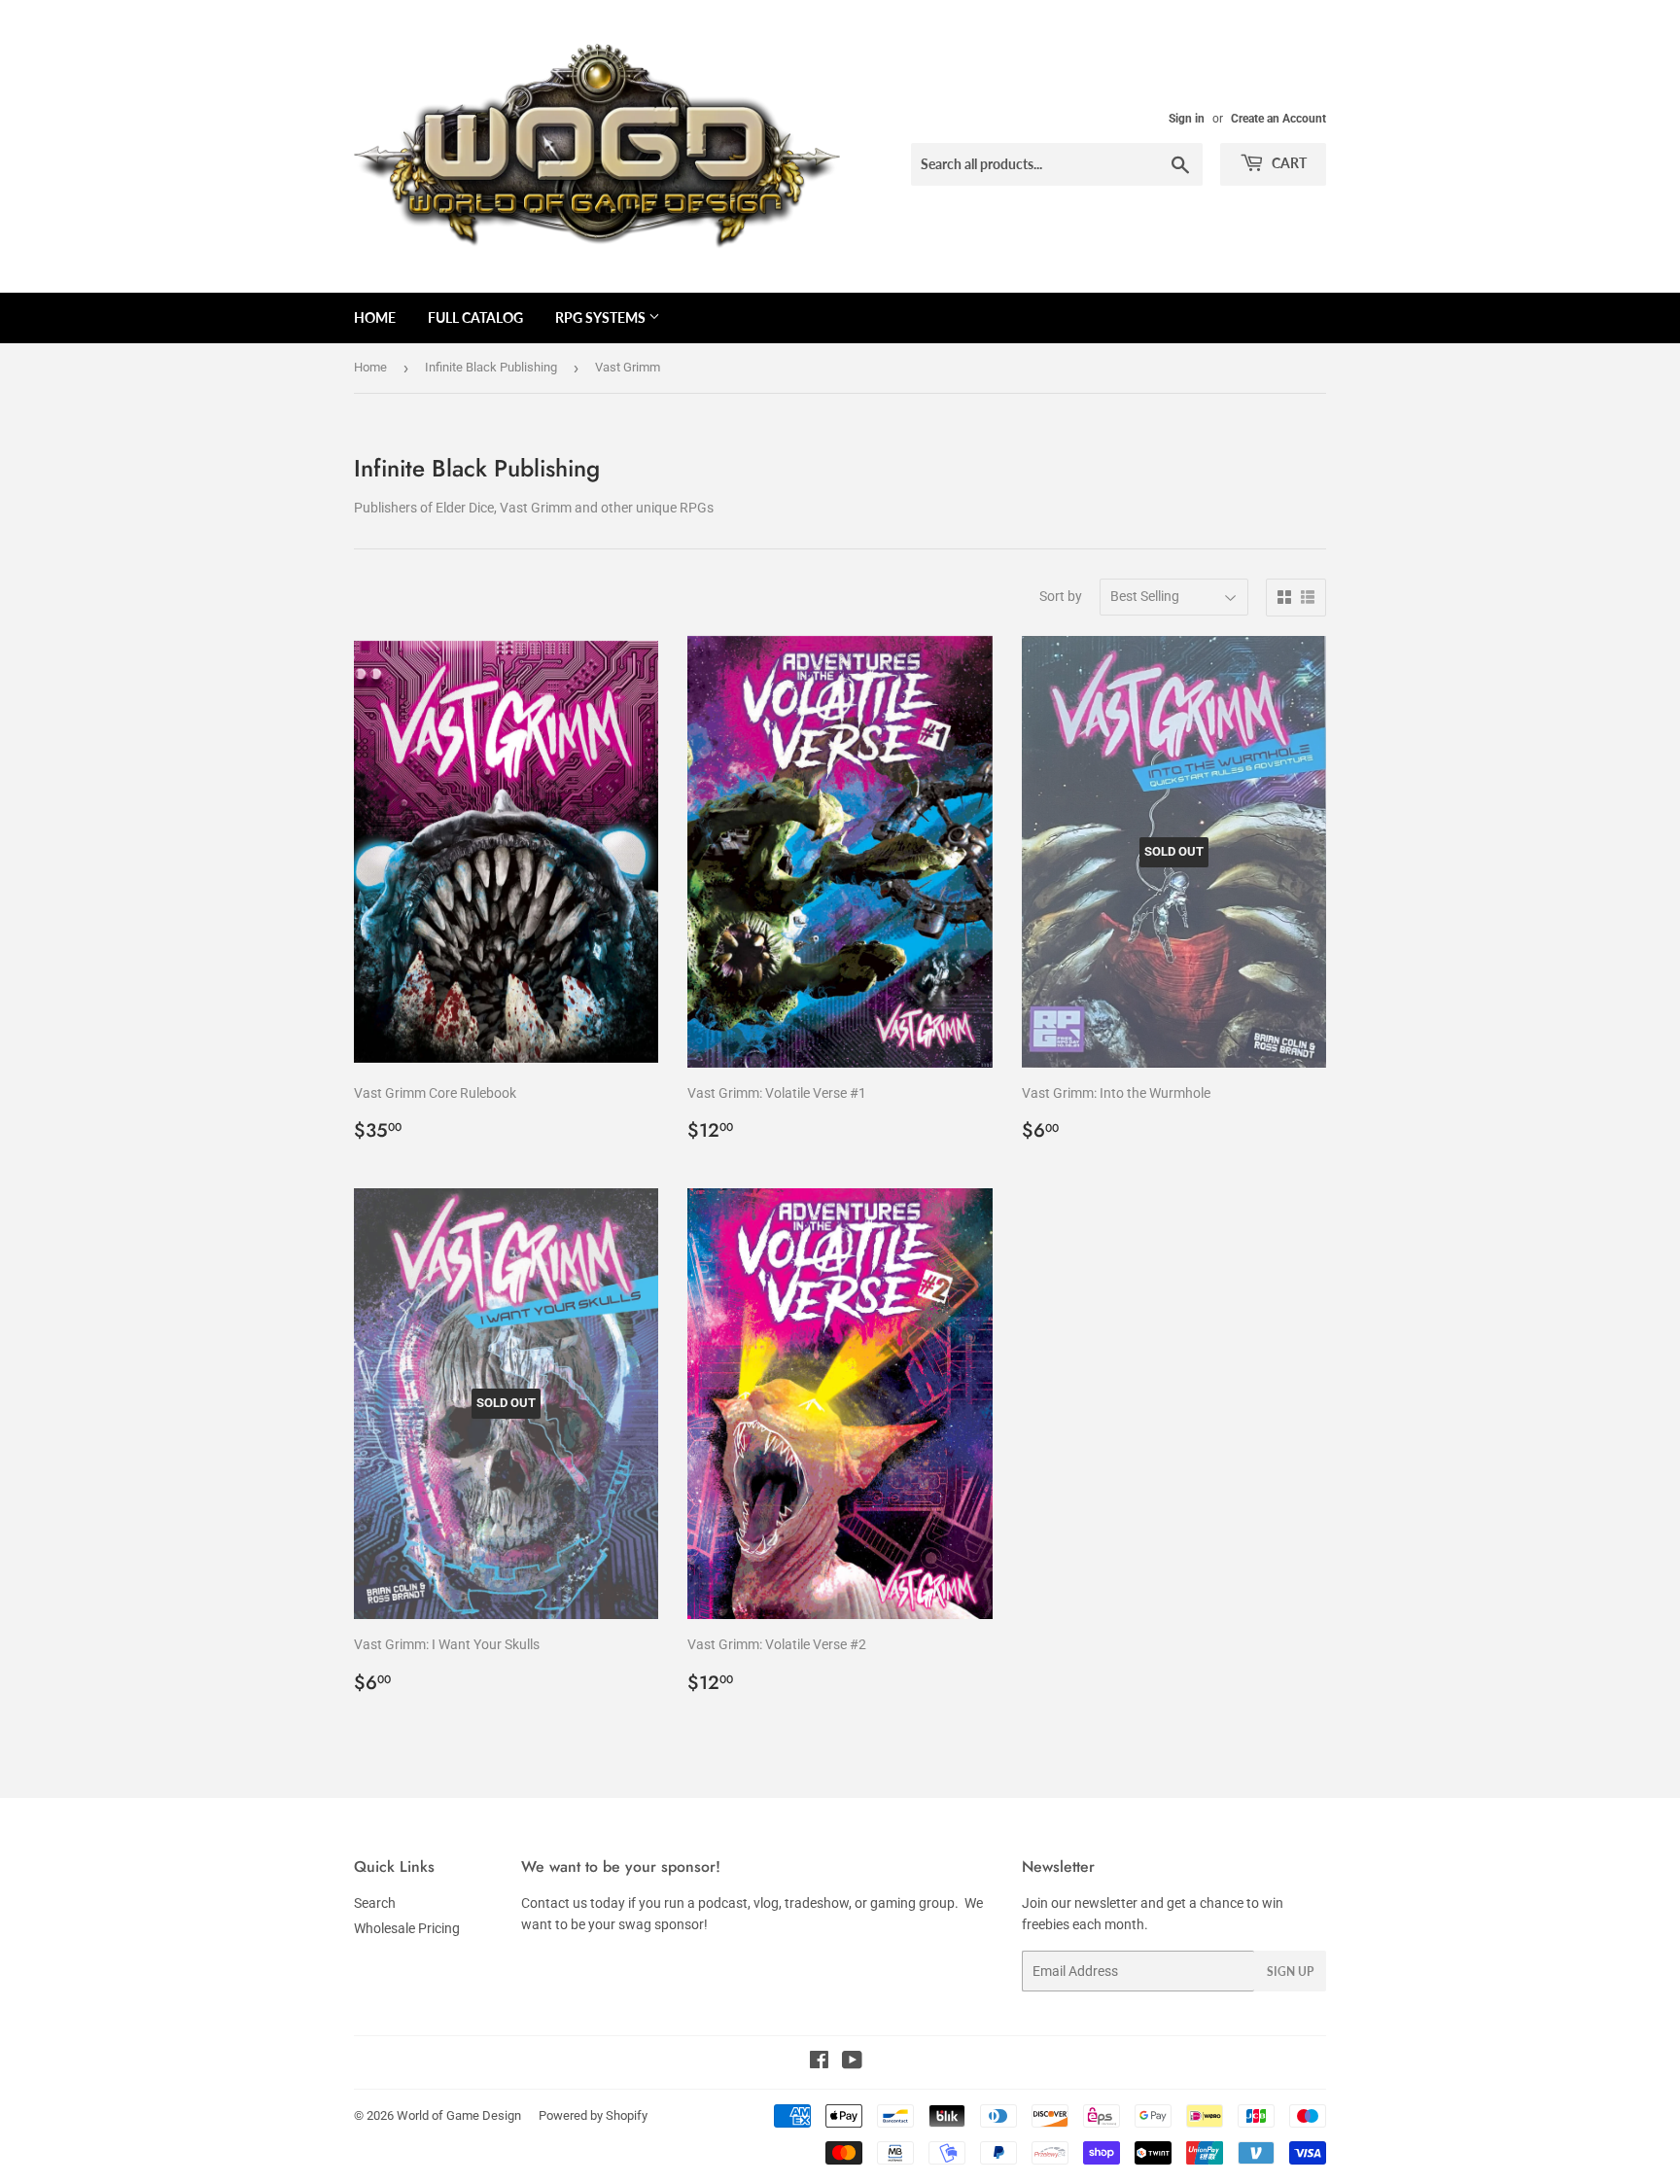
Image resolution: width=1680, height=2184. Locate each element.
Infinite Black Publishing (491, 367)
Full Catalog (475, 317)
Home (375, 317)
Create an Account (1278, 119)
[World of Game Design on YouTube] (852, 2062)
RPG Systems (602, 317)
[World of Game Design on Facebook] (819, 2062)
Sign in (1187, 119)
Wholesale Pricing (407, 1928)
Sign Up (1290, 1972)
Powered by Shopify (593, 2115)
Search (375, 1903)
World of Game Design (459, 2115)
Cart (1288, 163)
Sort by (1061, 596)
